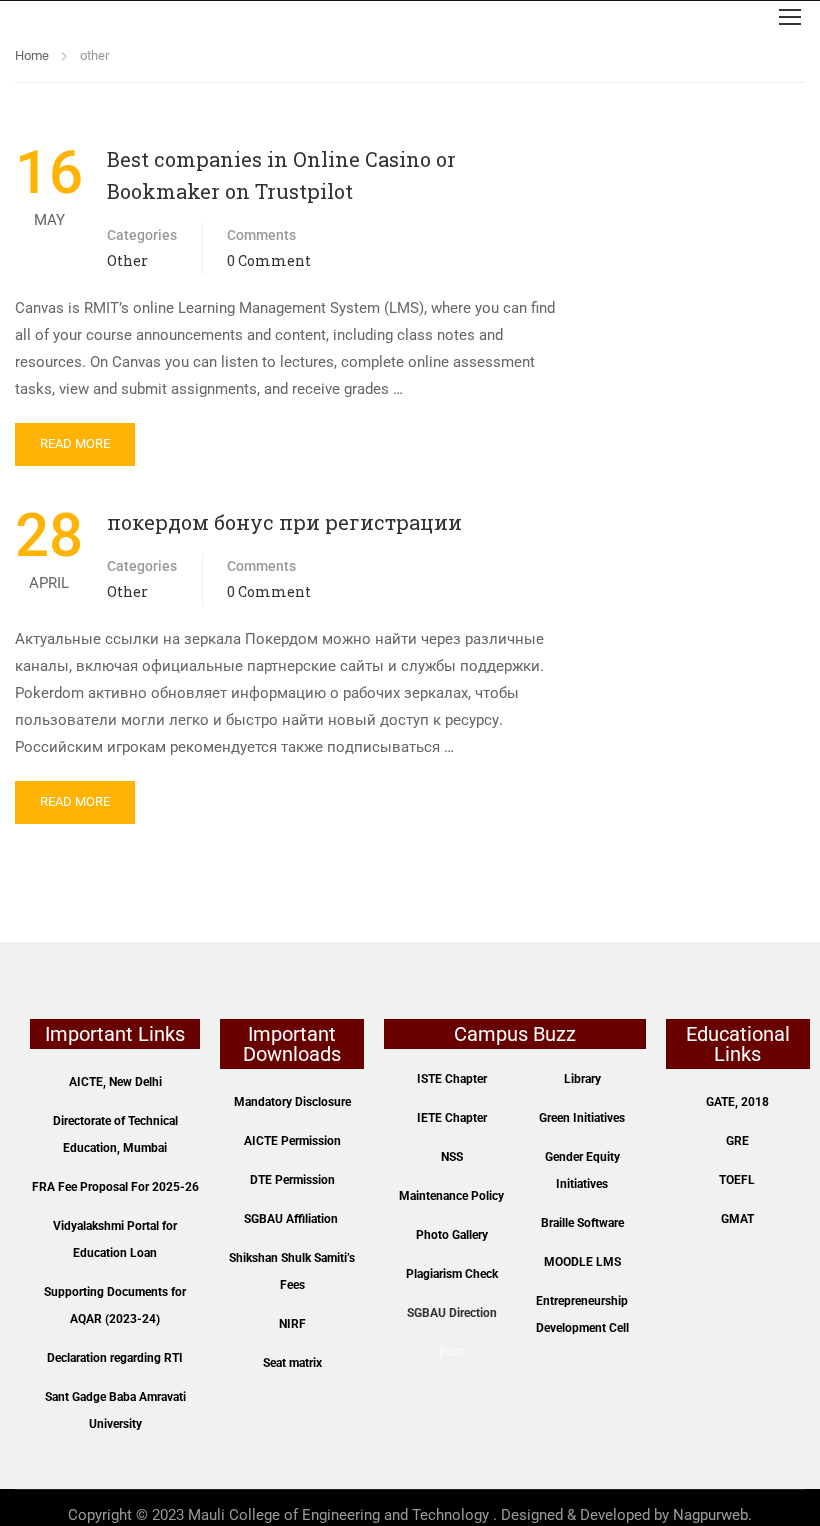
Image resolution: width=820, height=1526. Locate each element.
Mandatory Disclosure (292, 1102)
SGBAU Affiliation (291, 1219)
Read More (75, 443)
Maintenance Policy (451, 1196)
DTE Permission (292, 1180)
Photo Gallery (452, 1235)
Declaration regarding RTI (115, 1358)
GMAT (737, 1219)
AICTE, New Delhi (115, 1082)
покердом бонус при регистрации (284, 522)
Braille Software (582, 1223)
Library (582, 1079)
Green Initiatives (582, 1118)
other (127, 260)
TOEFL (737, 1180)
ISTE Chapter (452, 1079)
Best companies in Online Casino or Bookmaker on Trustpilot (281, 175)
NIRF (292, 1324)
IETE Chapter (452, 1118)
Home (32, 55)
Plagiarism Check (452, 1274)
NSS (452, 1157)
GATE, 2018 (737, 1102)
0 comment (269, 260)
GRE (737, 1141)
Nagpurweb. (712, 1515)
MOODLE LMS (582, 1262)
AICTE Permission (292, 1141)
